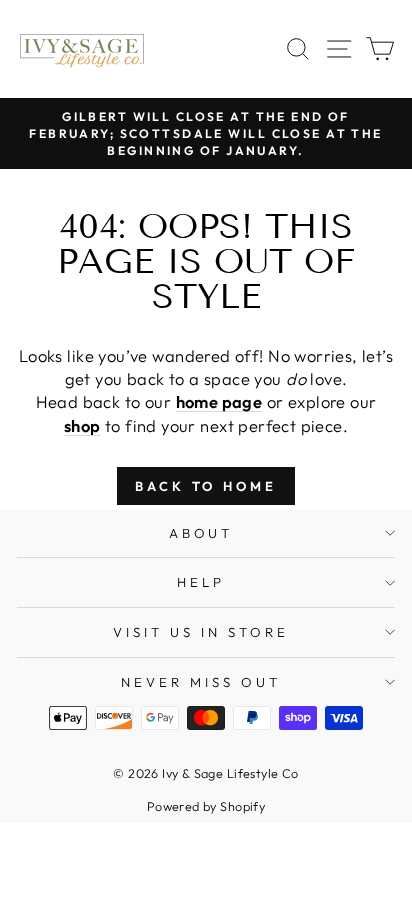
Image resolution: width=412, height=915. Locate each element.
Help (201, 582)
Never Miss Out (201, 682)
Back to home (206, 486)
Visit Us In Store (201, 632)
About (201, 533)
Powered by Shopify (206, 806)
